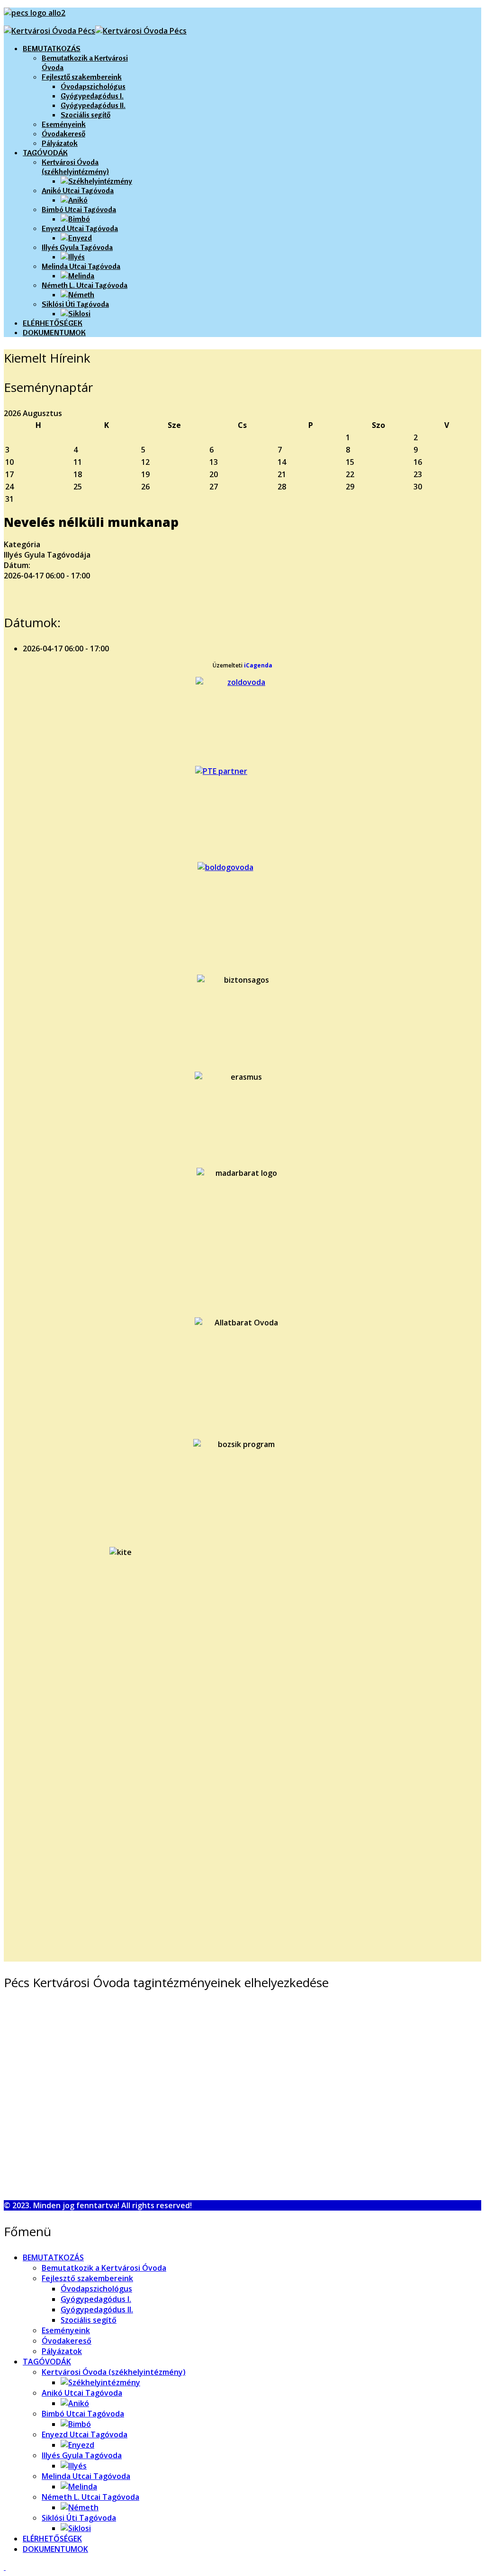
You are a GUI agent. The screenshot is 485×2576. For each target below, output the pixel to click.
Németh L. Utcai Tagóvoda (85, 285)
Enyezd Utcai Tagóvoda (80, 228)
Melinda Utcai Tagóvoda (81, 266)
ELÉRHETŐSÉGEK (53, 323)
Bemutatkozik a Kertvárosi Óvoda (104, 2268)
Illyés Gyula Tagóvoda (77, 247)
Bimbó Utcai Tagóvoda (79, 209)
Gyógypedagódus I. (92, 96)
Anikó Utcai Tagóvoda (78, 190)
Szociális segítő (85, 115)
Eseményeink (64, 124)
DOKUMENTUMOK (54, 332)
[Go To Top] (5, 2567)
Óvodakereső (63, 133)
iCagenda (258, 665)
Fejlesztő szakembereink (82, 77)
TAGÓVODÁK (45, 152)
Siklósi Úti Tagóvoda (75, 304)
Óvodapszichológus (93, 86)
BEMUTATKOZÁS (52, 48)
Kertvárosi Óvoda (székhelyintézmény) (75, 167)
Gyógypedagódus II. (93, 105)
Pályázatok (60, 143)
